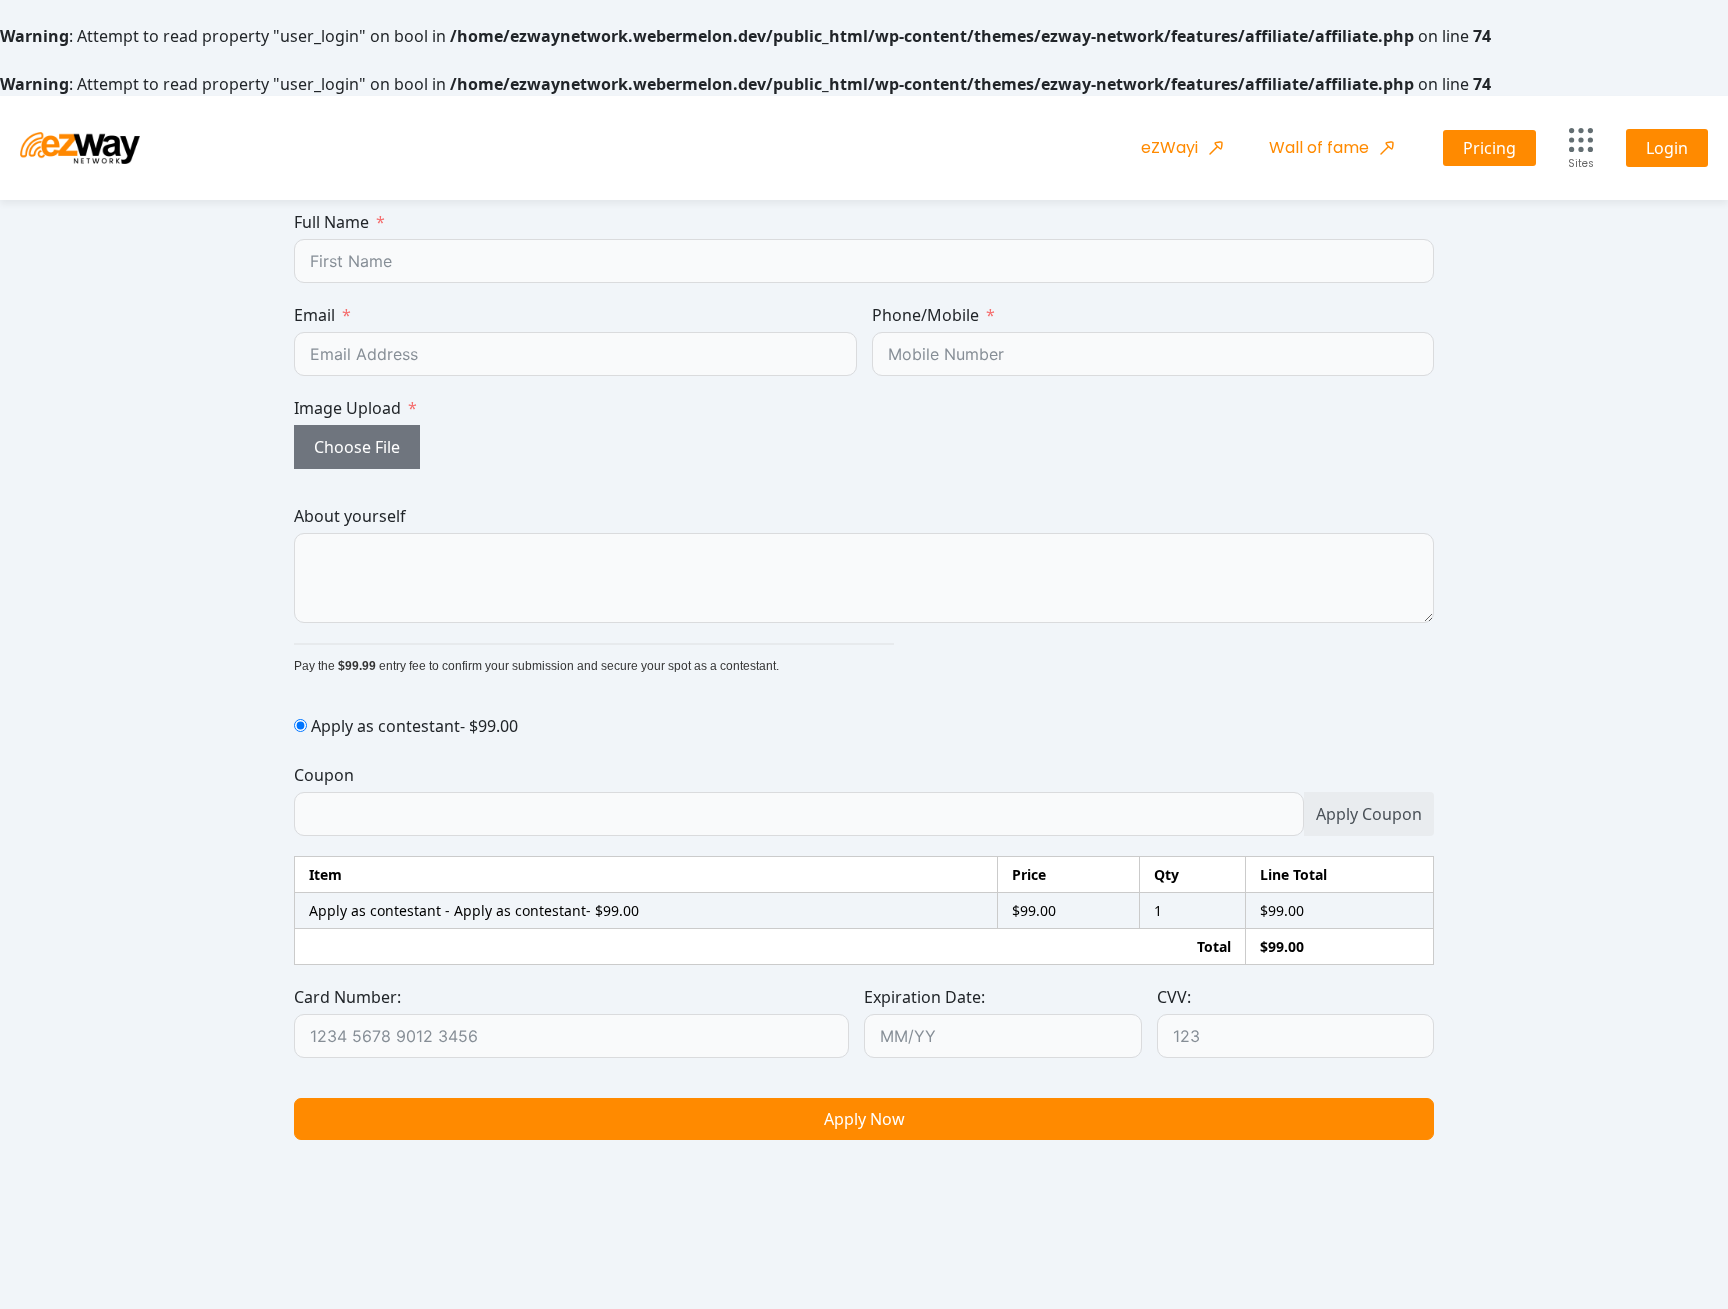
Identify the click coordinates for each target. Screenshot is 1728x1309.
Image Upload (347, 408)
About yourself (350, 516)
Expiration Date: (924, 997)
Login (1667, 148)
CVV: (1174, 997)
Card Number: (347, 997)
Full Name (331, 222)
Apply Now (864, 1119)
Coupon (324, 775)
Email (314, 315)
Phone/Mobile (925, 315)
